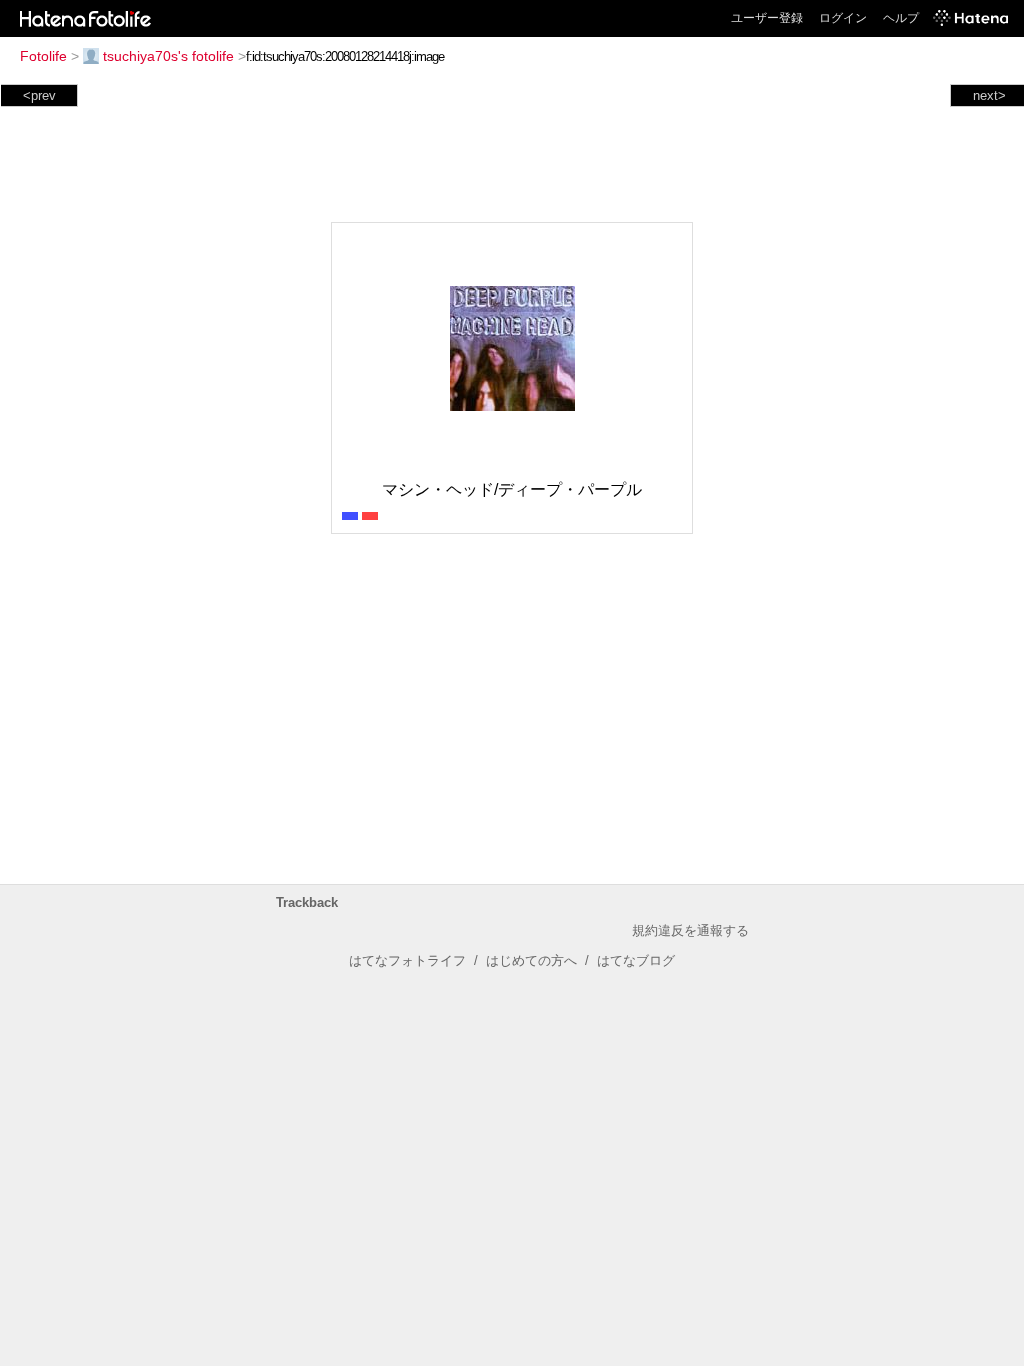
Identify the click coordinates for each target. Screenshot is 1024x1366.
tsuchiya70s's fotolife (168, 56)
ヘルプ (901, 18)
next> (989, 95)
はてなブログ (636, 960)
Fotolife (43, 56)
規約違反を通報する (690, 930)
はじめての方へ (531, 960)
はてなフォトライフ (407, 960)
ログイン (843, 18)
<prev (39, 95)
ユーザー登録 (767, 18)
